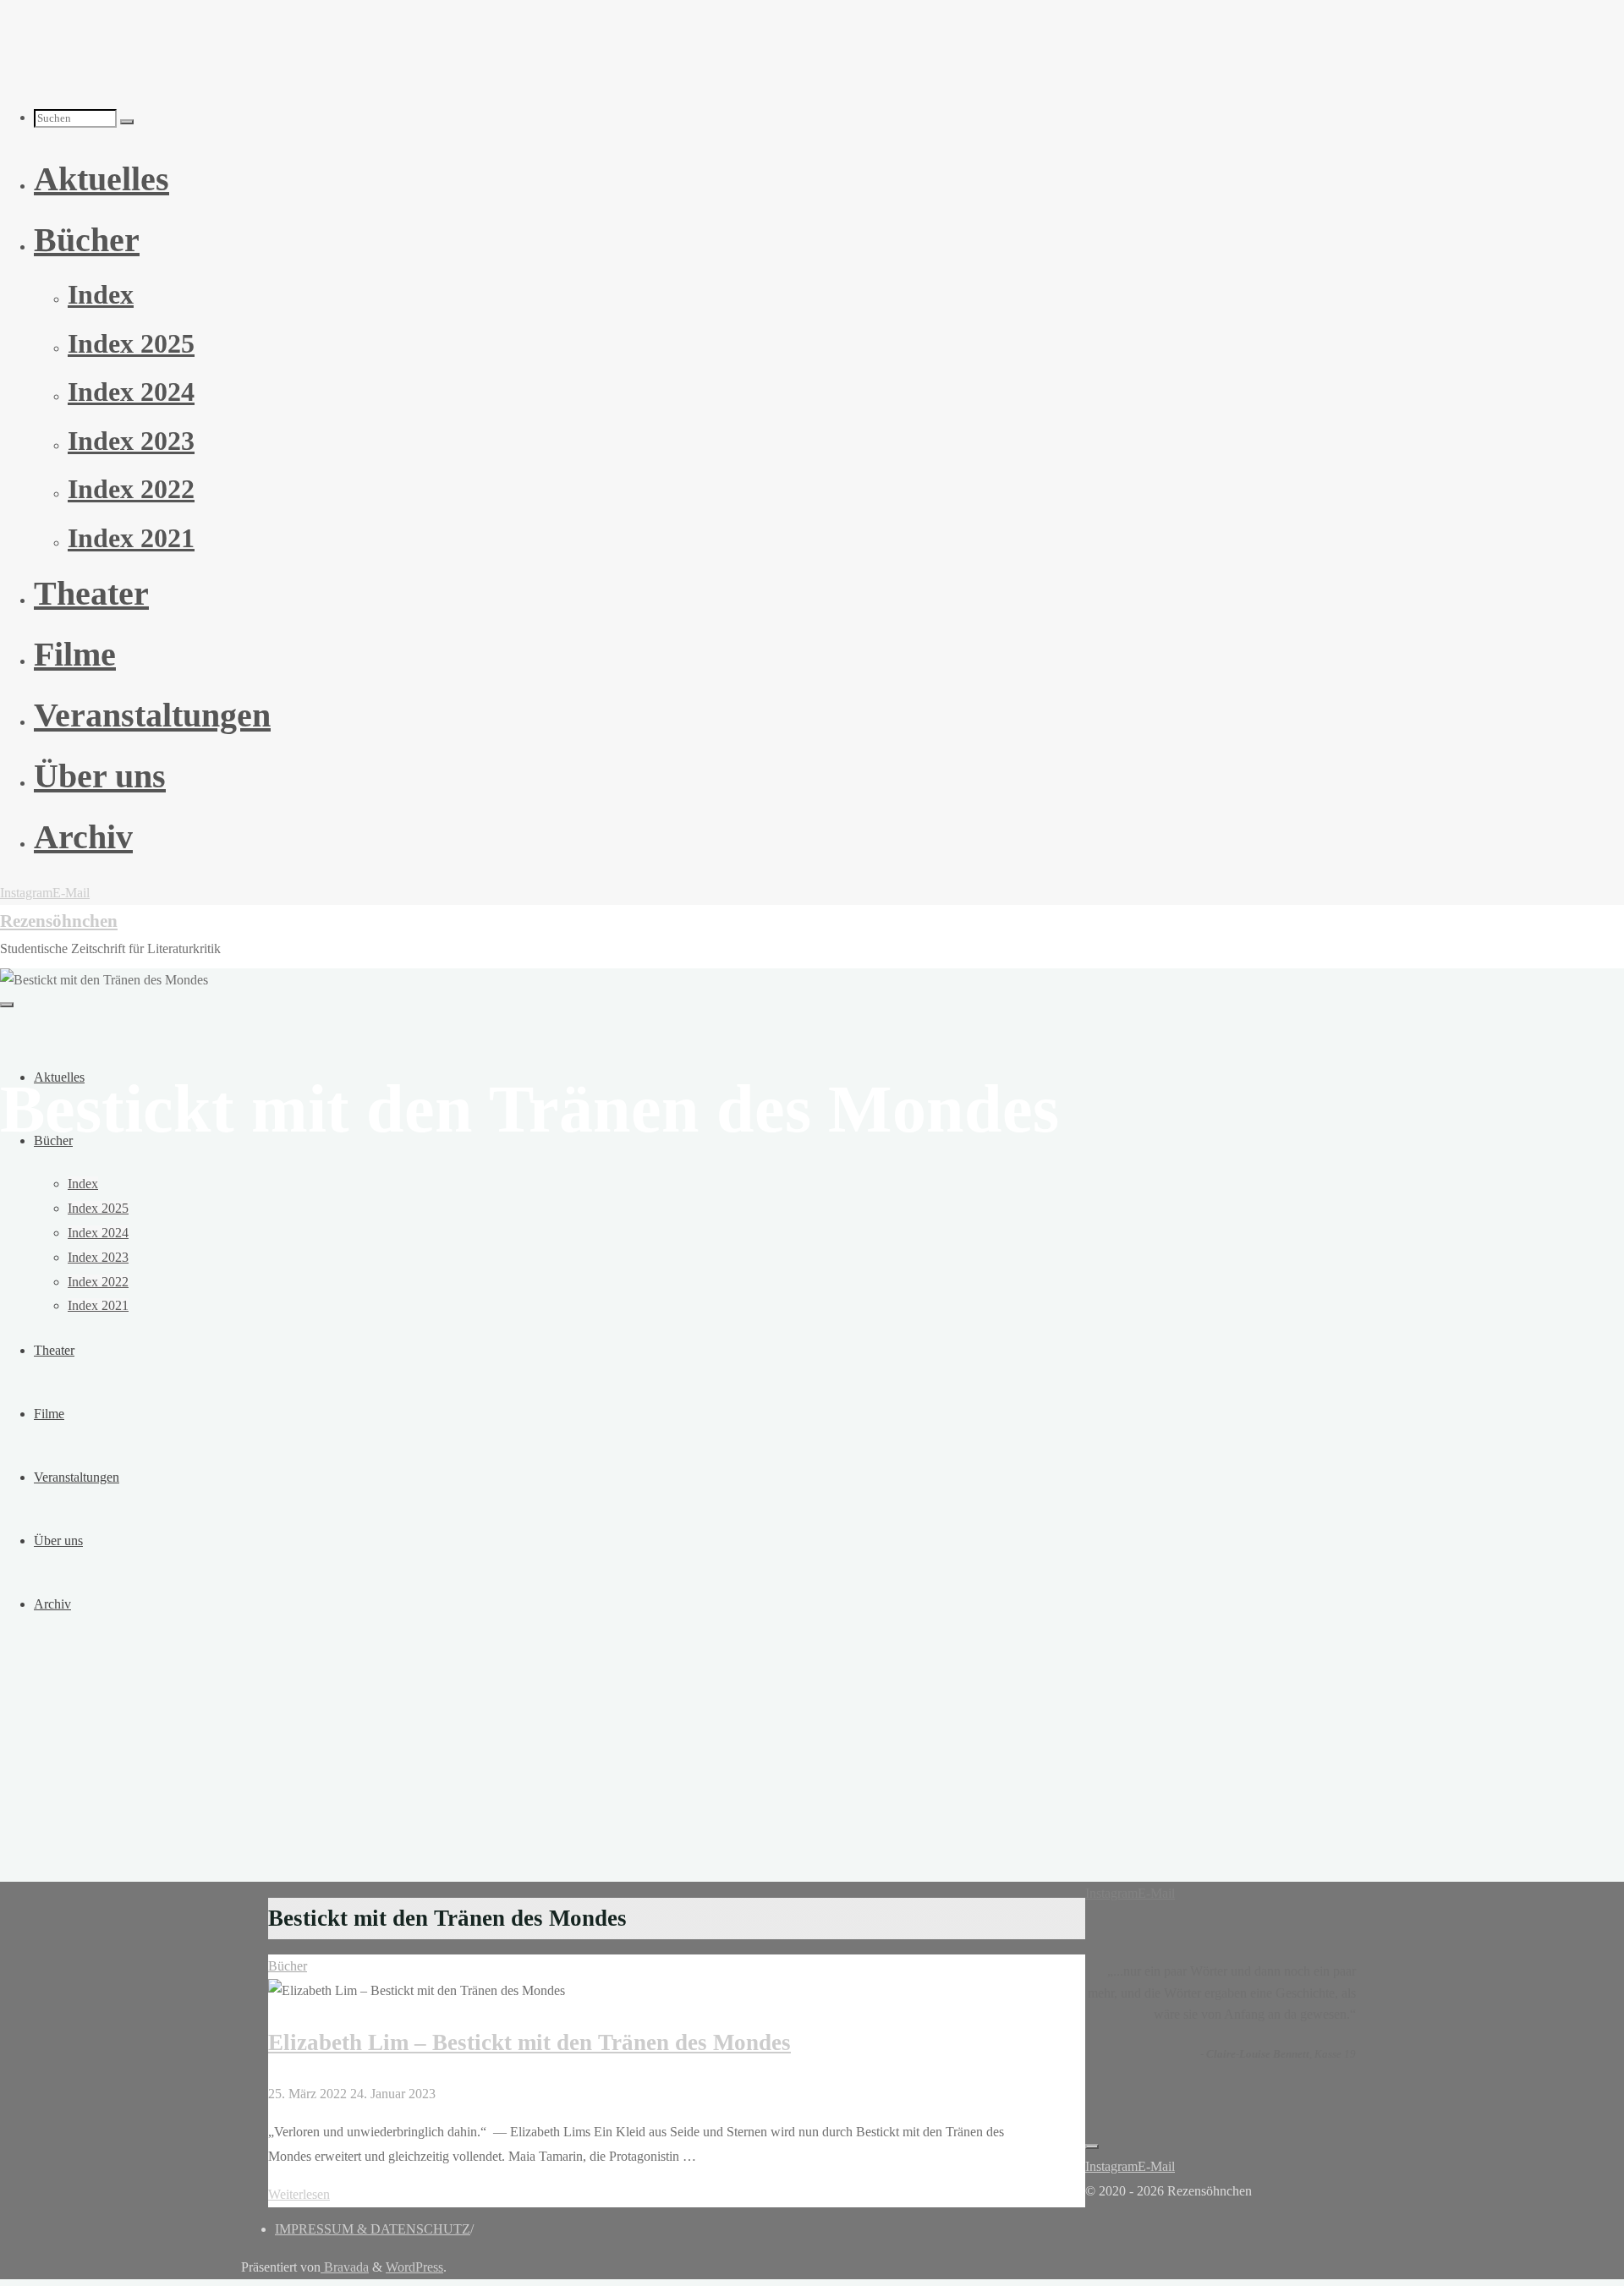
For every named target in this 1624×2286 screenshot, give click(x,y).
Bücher (288, 1966)
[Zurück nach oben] (1092, 2146)
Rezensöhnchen (59, 921)
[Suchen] (127, 122)
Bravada (345, 2267)
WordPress (414, 2267)
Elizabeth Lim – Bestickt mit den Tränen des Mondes (529, 2042)
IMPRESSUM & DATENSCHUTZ (373, 2229)
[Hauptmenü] (7, 1005)
